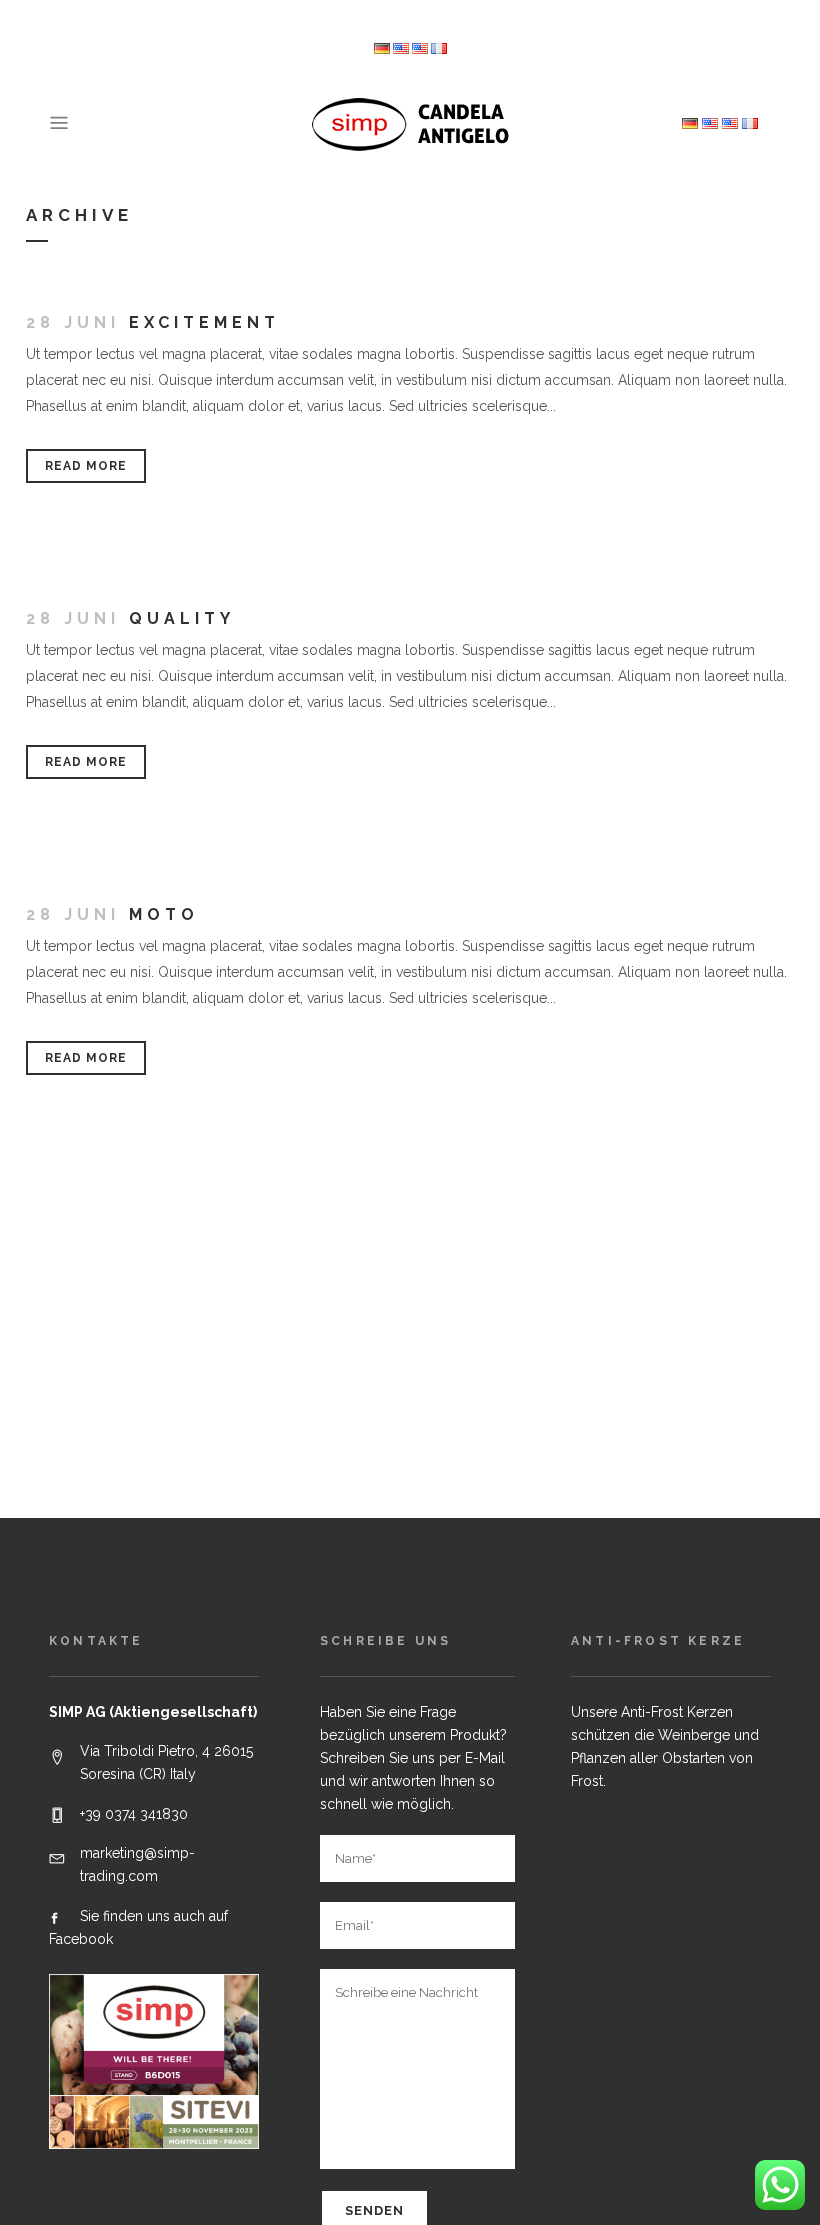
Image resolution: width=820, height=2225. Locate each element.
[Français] (439, 49)
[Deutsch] (382, 49)
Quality (182, 618)
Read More (86, 466)
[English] (420, 49)
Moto (164, 914)
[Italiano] (401, 49)
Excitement (204, 322)
